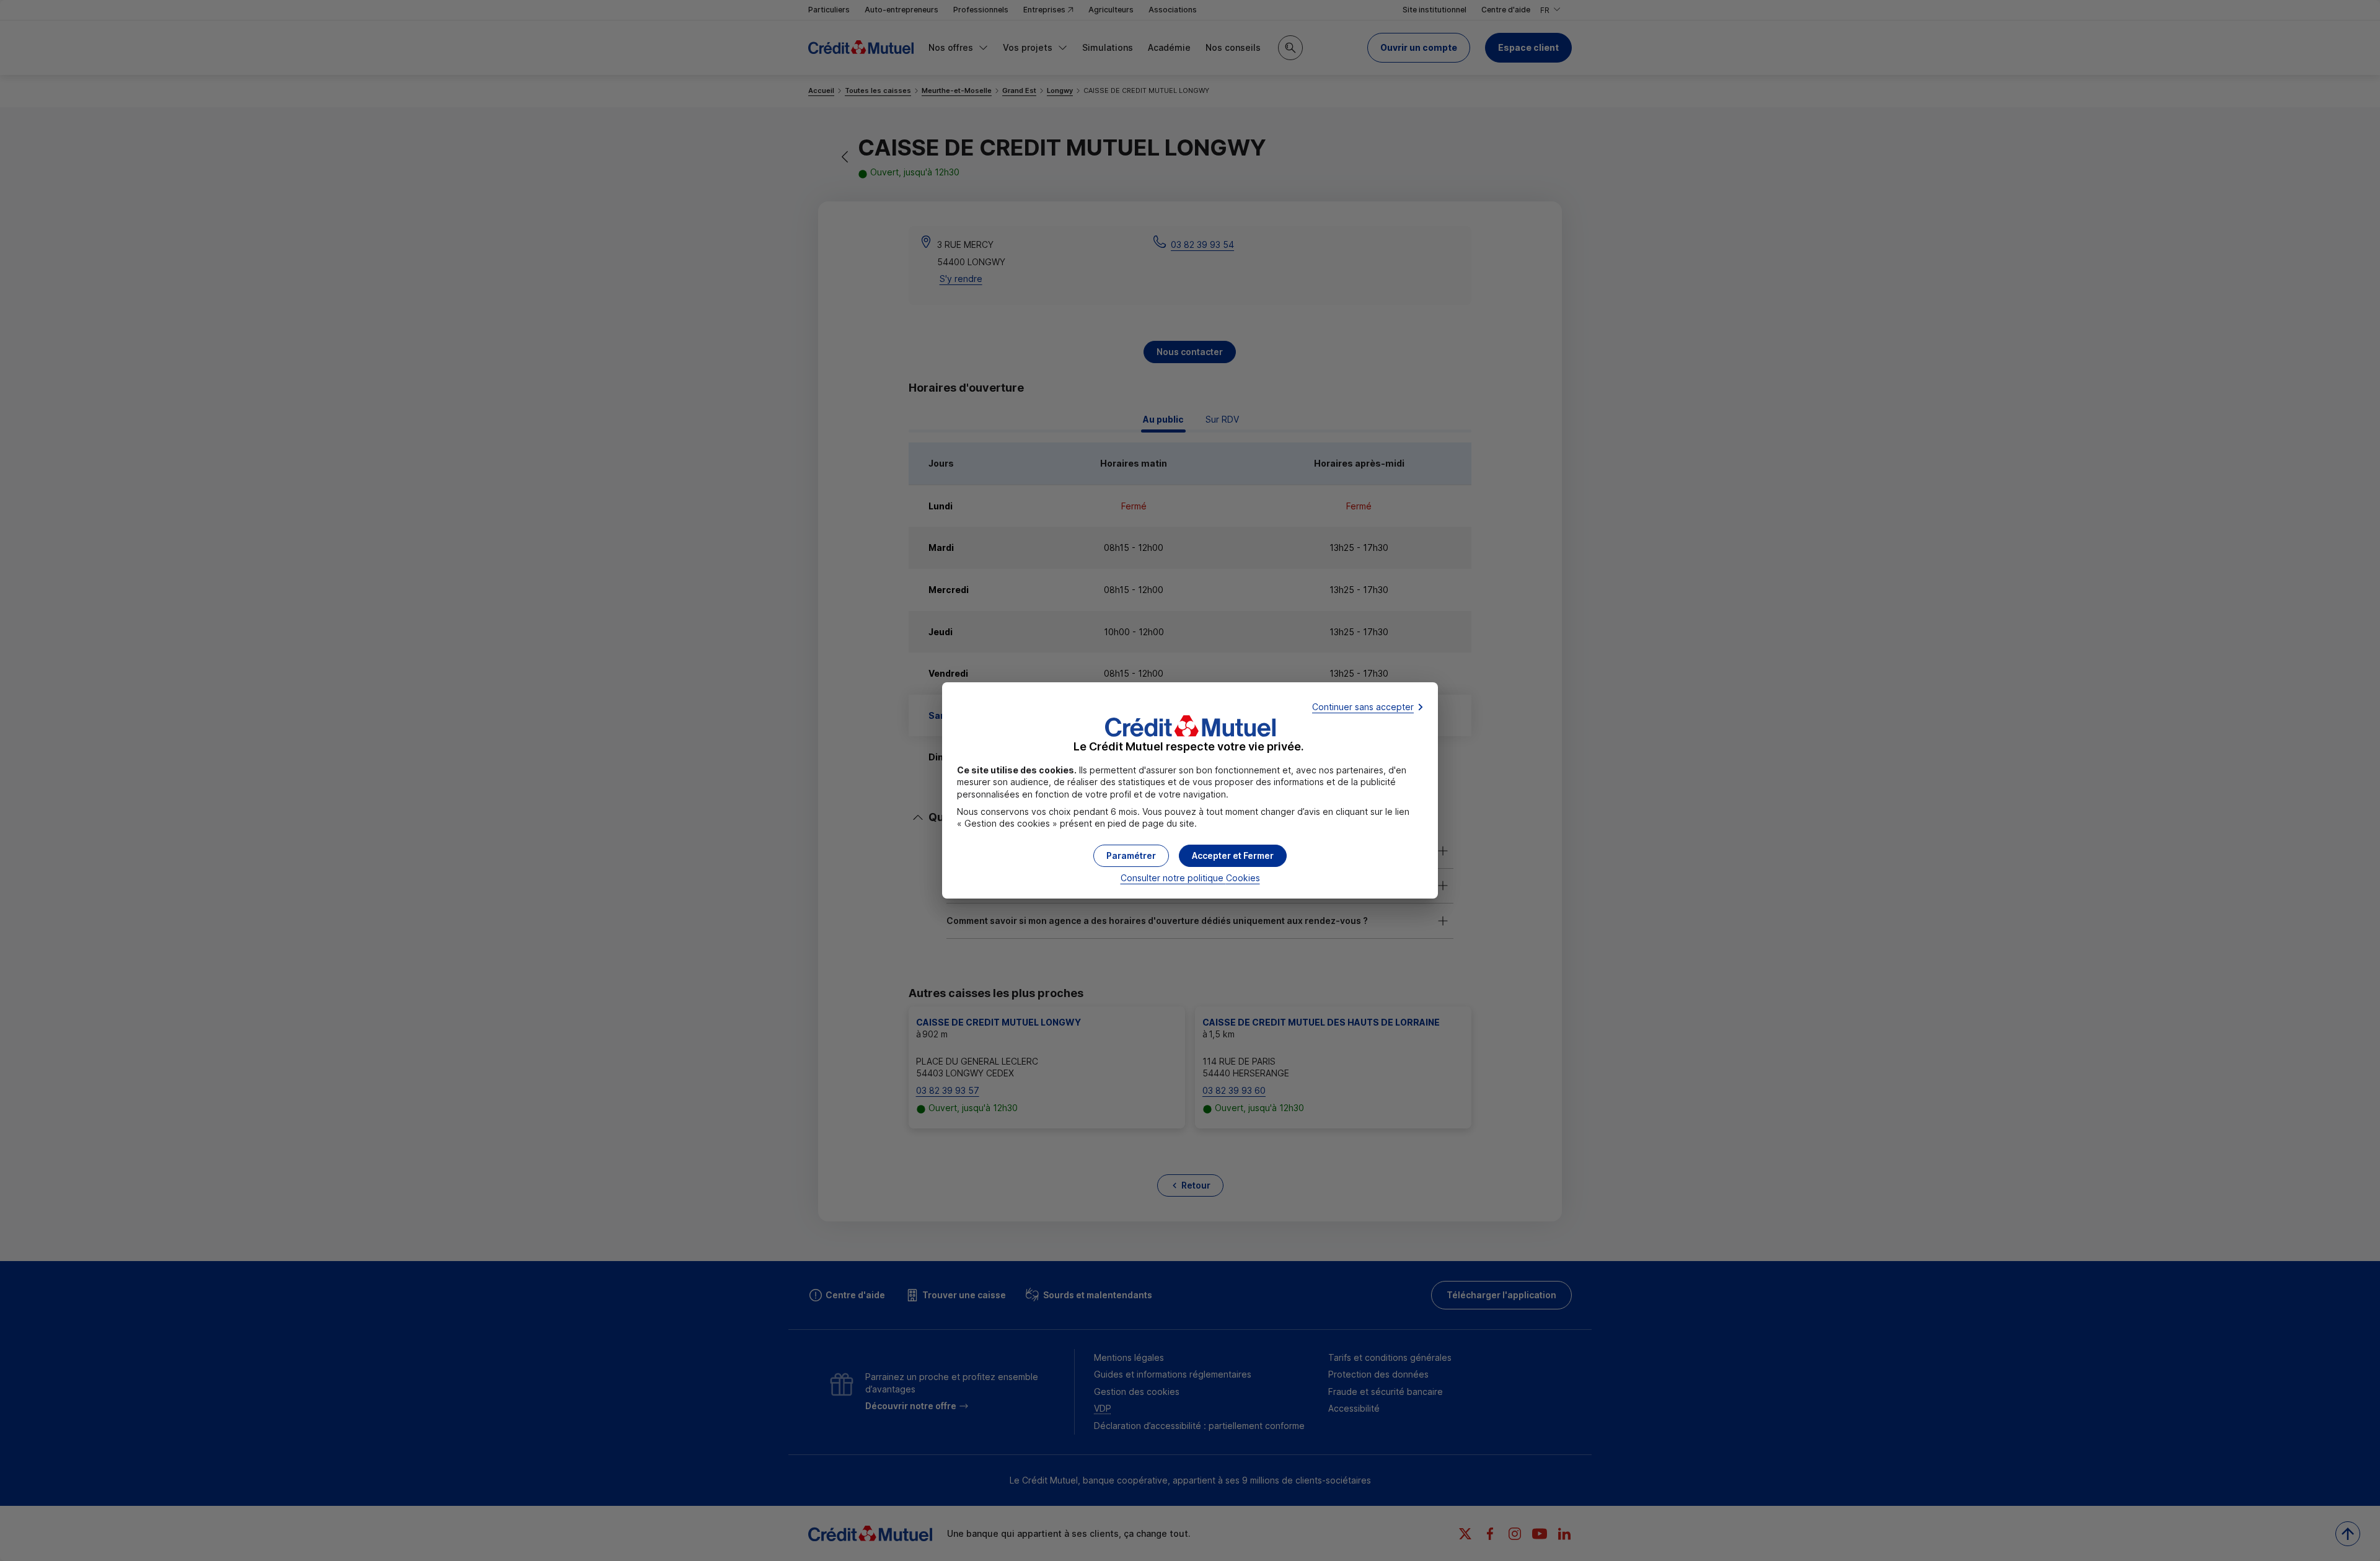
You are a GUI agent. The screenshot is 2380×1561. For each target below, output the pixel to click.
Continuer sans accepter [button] (1363, 707)
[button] (1233, 856)
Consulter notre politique (1190, 878)
